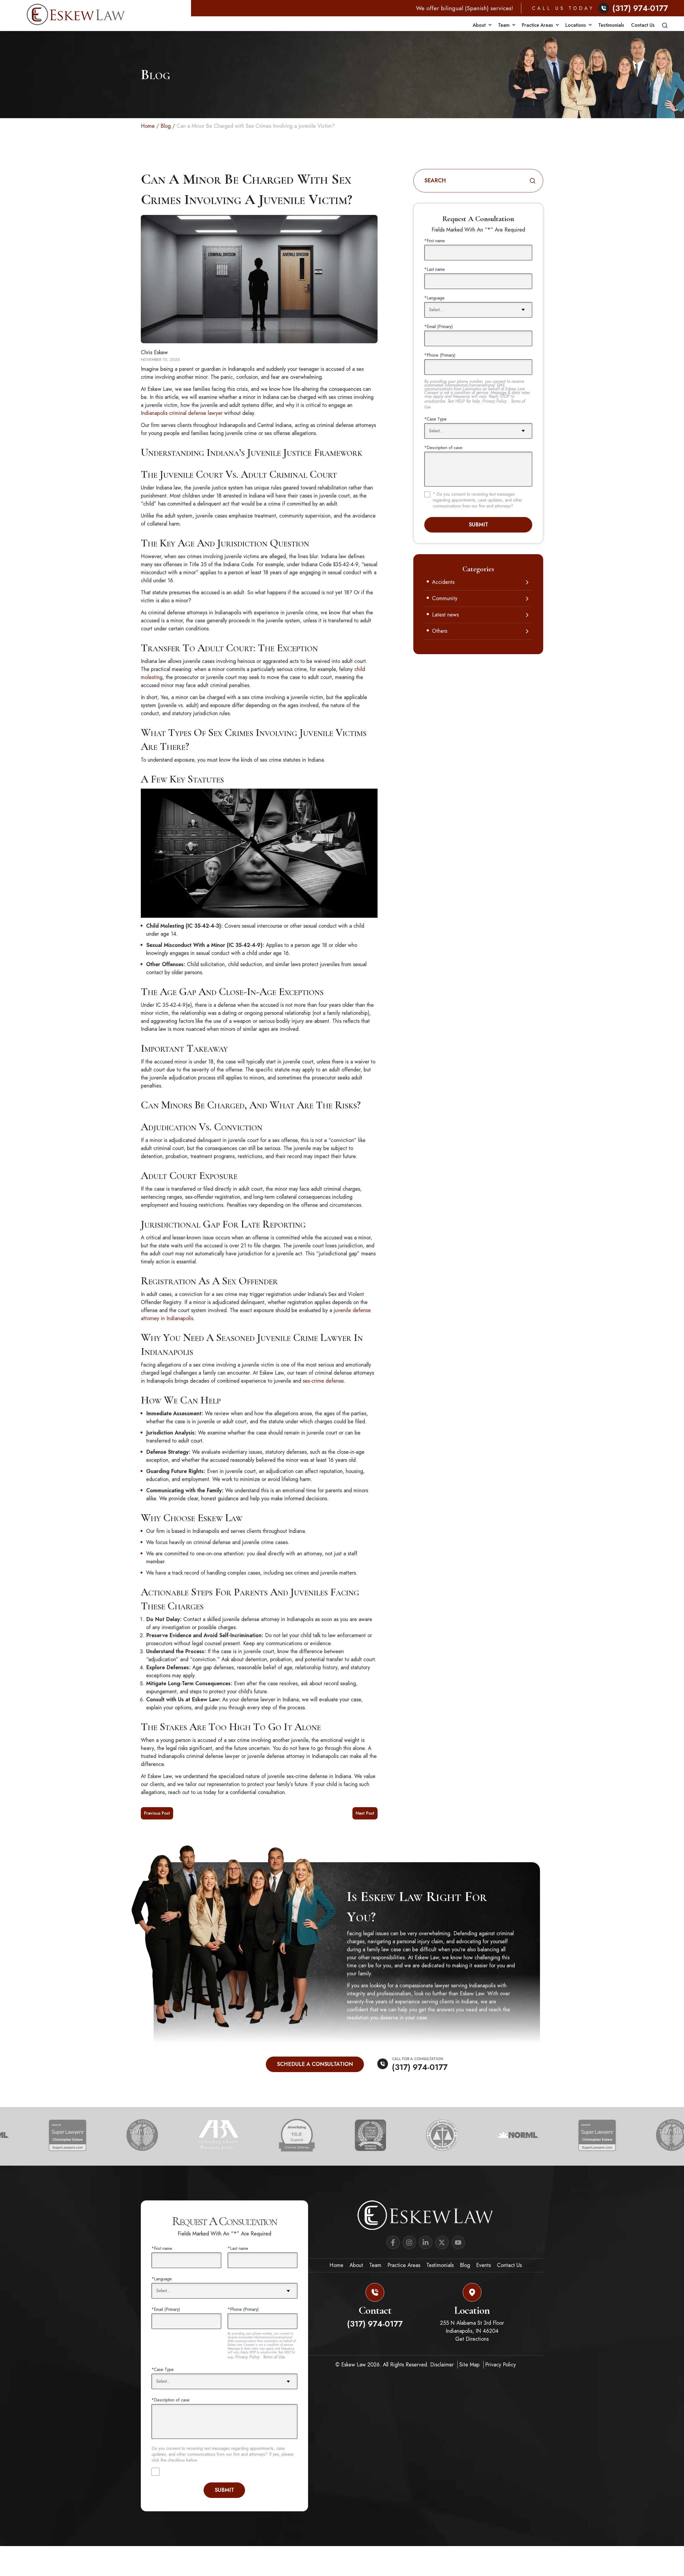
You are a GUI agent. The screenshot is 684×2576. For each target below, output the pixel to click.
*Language (434, 298)
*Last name (435, 269)
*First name (435, 241)
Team (504, 25)
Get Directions (472, 2339)
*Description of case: (444, 448)
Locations (576, 25)
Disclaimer (443, 2365)
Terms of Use (274, 2357)
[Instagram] (409, 2242)
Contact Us (643, 25)
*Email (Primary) (439, 327)
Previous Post (157, 1813)
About (479, 25)
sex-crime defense (323, 1381)
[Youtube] (458, 2242)
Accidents (443, 582)
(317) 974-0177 (640, 8)
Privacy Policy (495, 401)
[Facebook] (393, 2242)
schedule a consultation (315, 2064)
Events (483, 2265)
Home (148, 126)
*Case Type (435, 419)
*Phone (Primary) (440, 355)
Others (440, 631)
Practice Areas (537, 25)
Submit (478, 525)
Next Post (365, 1813)
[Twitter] (442, 2242)
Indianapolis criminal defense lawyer (182, 413)
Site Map (470, 2365)
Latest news (445, 615)
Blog (166, 126)
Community (445, 598)
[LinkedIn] (426, 2242)
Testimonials (611, 25)
